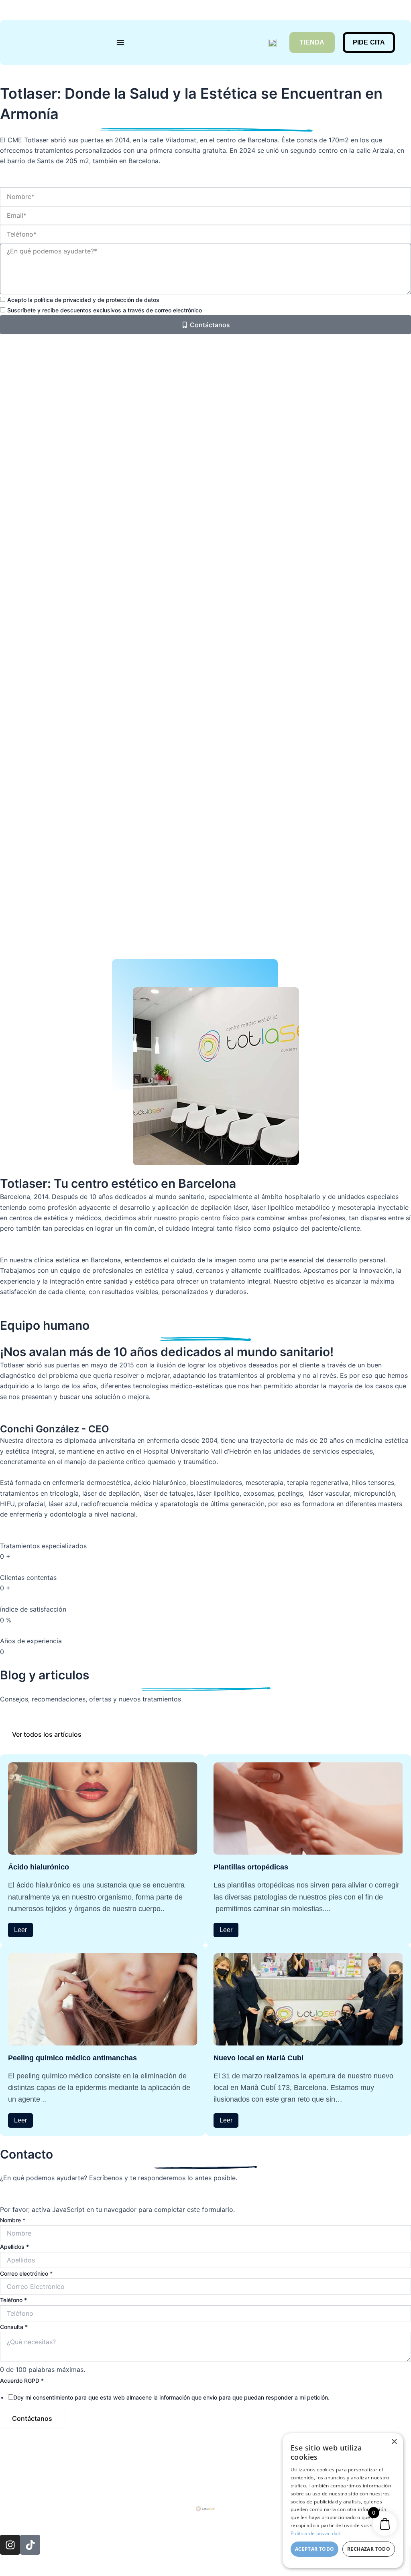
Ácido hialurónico (39, 1867)
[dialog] (343, 2501)
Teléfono (13, 2300)
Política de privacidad (316, 2533)
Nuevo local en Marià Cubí (258, 2058)
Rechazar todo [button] (369, 2549)
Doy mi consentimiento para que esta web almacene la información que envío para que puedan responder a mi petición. (171, 2397)
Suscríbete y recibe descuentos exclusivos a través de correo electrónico (105, 310)
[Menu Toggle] (120, 43)
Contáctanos (32, 2418)
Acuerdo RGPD (22, 2381)
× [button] (394, 2442)
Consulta (14, 2327)
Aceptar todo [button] (315, 2549)
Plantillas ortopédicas (251, 1867)
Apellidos (14, 2247)
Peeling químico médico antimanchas (72, 2058)
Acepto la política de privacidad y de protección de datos (83, 300)
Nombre (13, 2220)
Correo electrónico (26, 2273)
